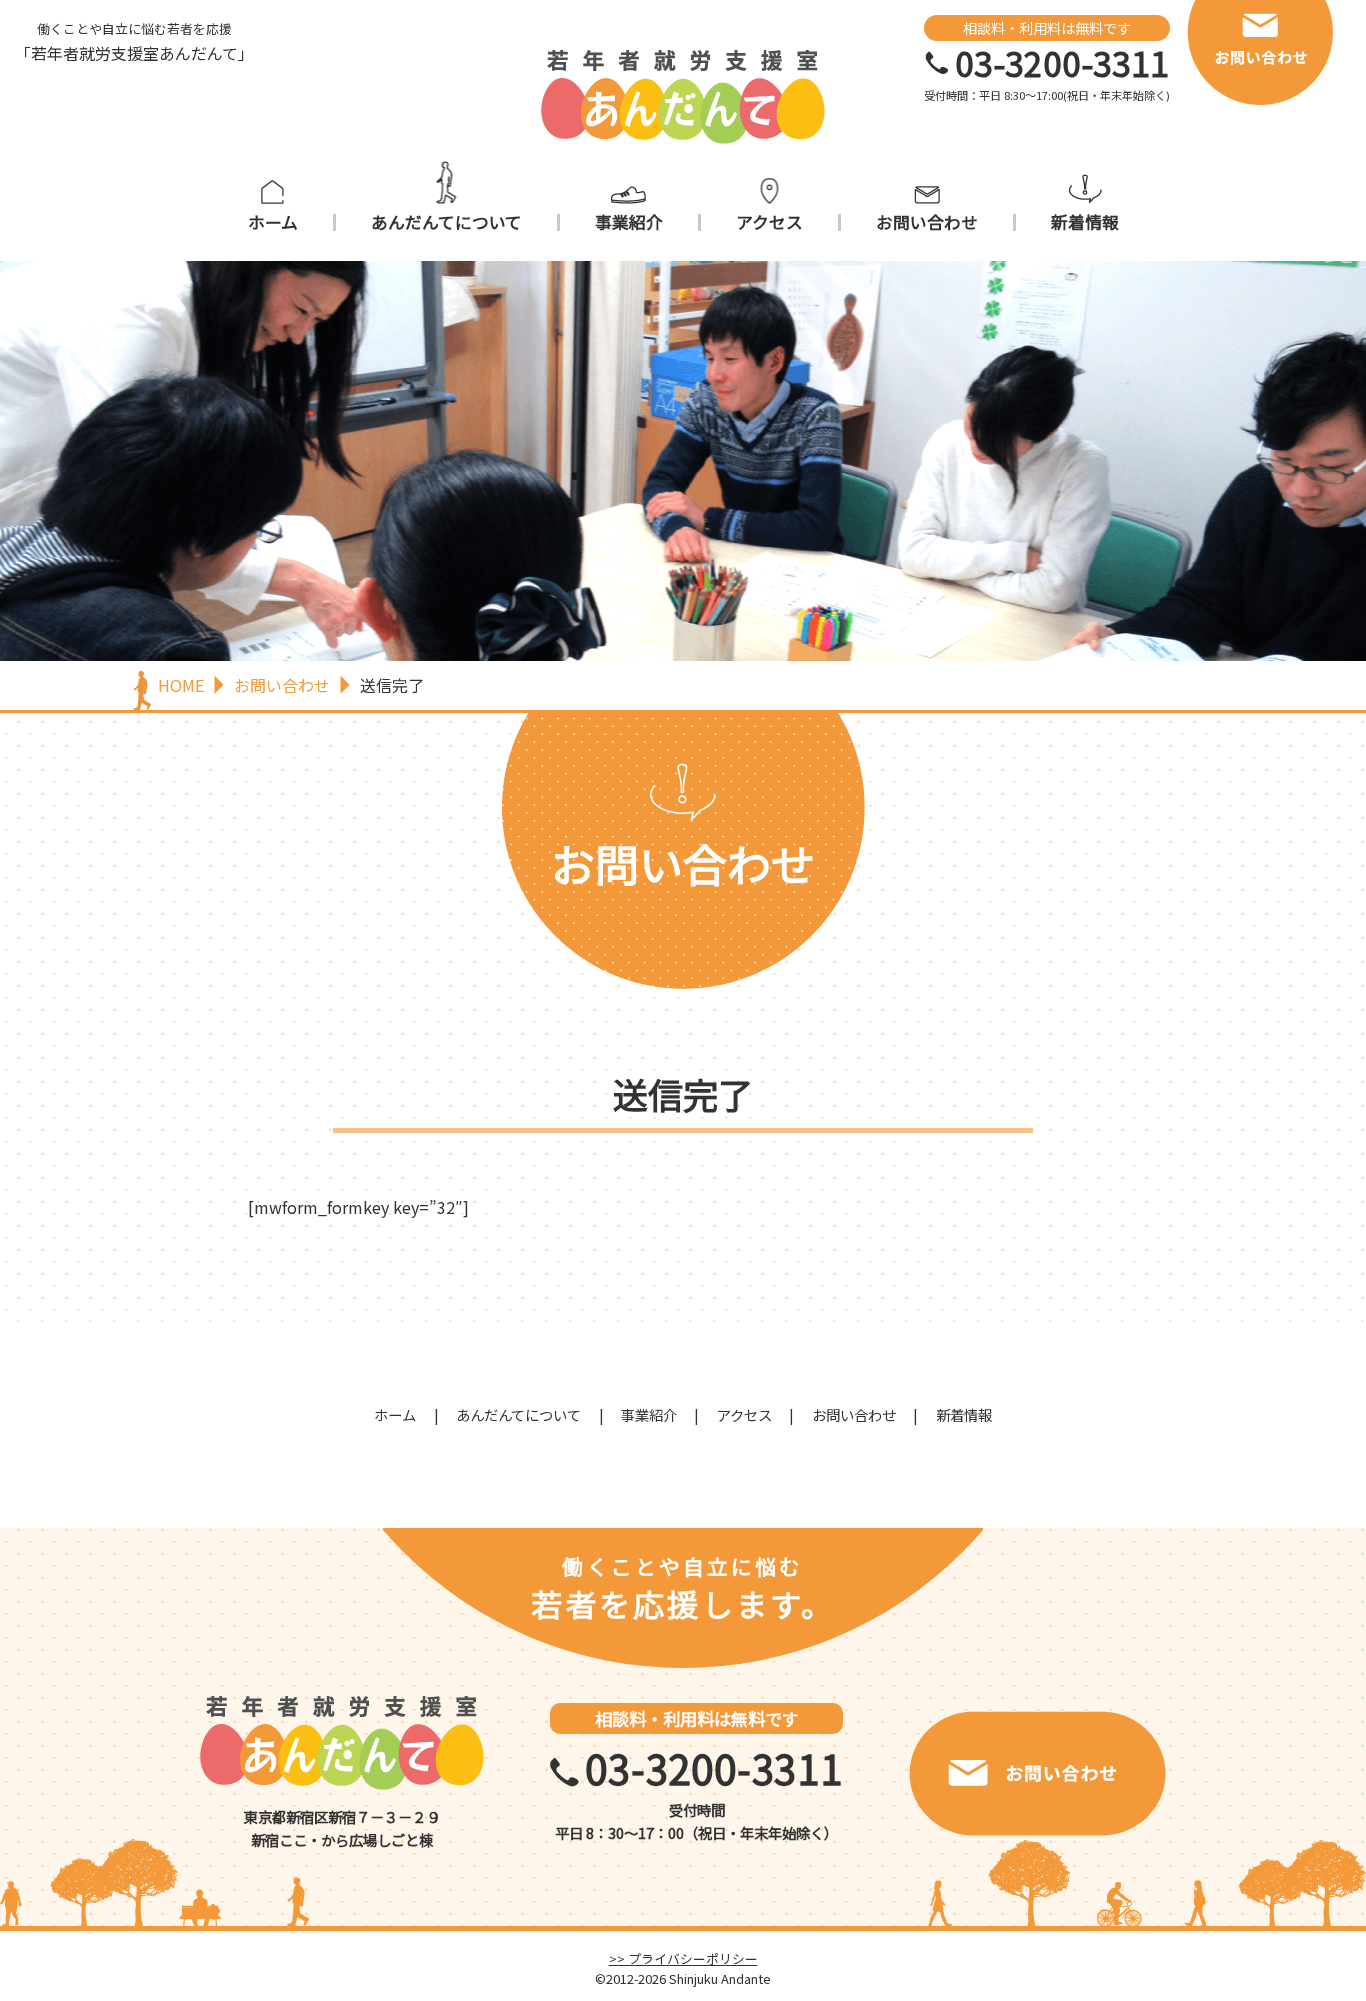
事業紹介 (629, 222)
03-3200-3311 (1062, 63)
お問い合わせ (927, 222)
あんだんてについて (446, 222)
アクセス (769, 222)
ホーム (273, 222)
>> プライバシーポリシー (683, 1958)
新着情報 (1085, 222)
